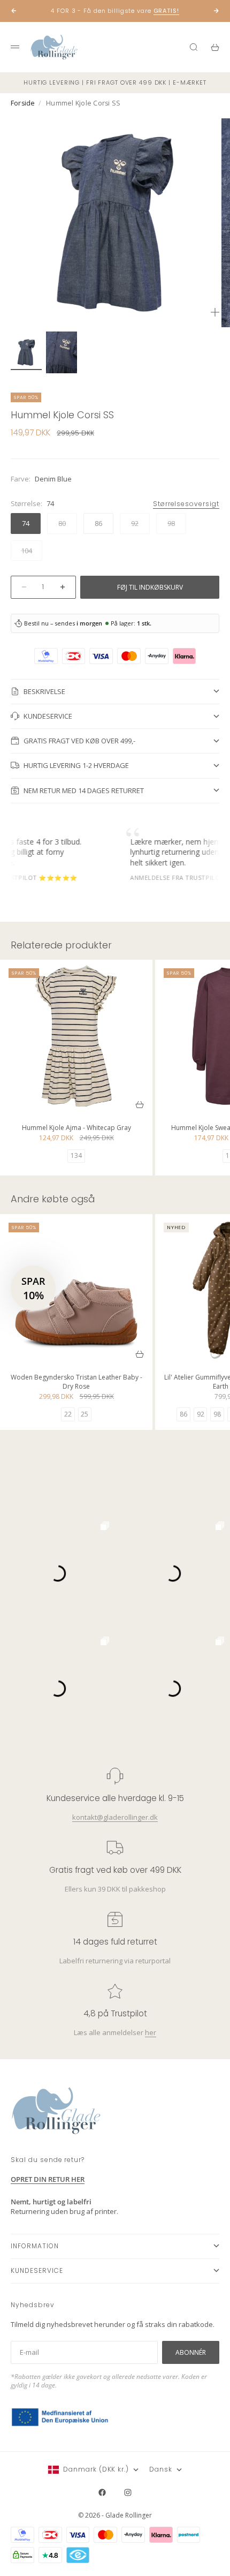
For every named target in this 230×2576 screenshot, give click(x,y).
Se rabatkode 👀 (60, 1321)
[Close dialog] (217, 1222)
